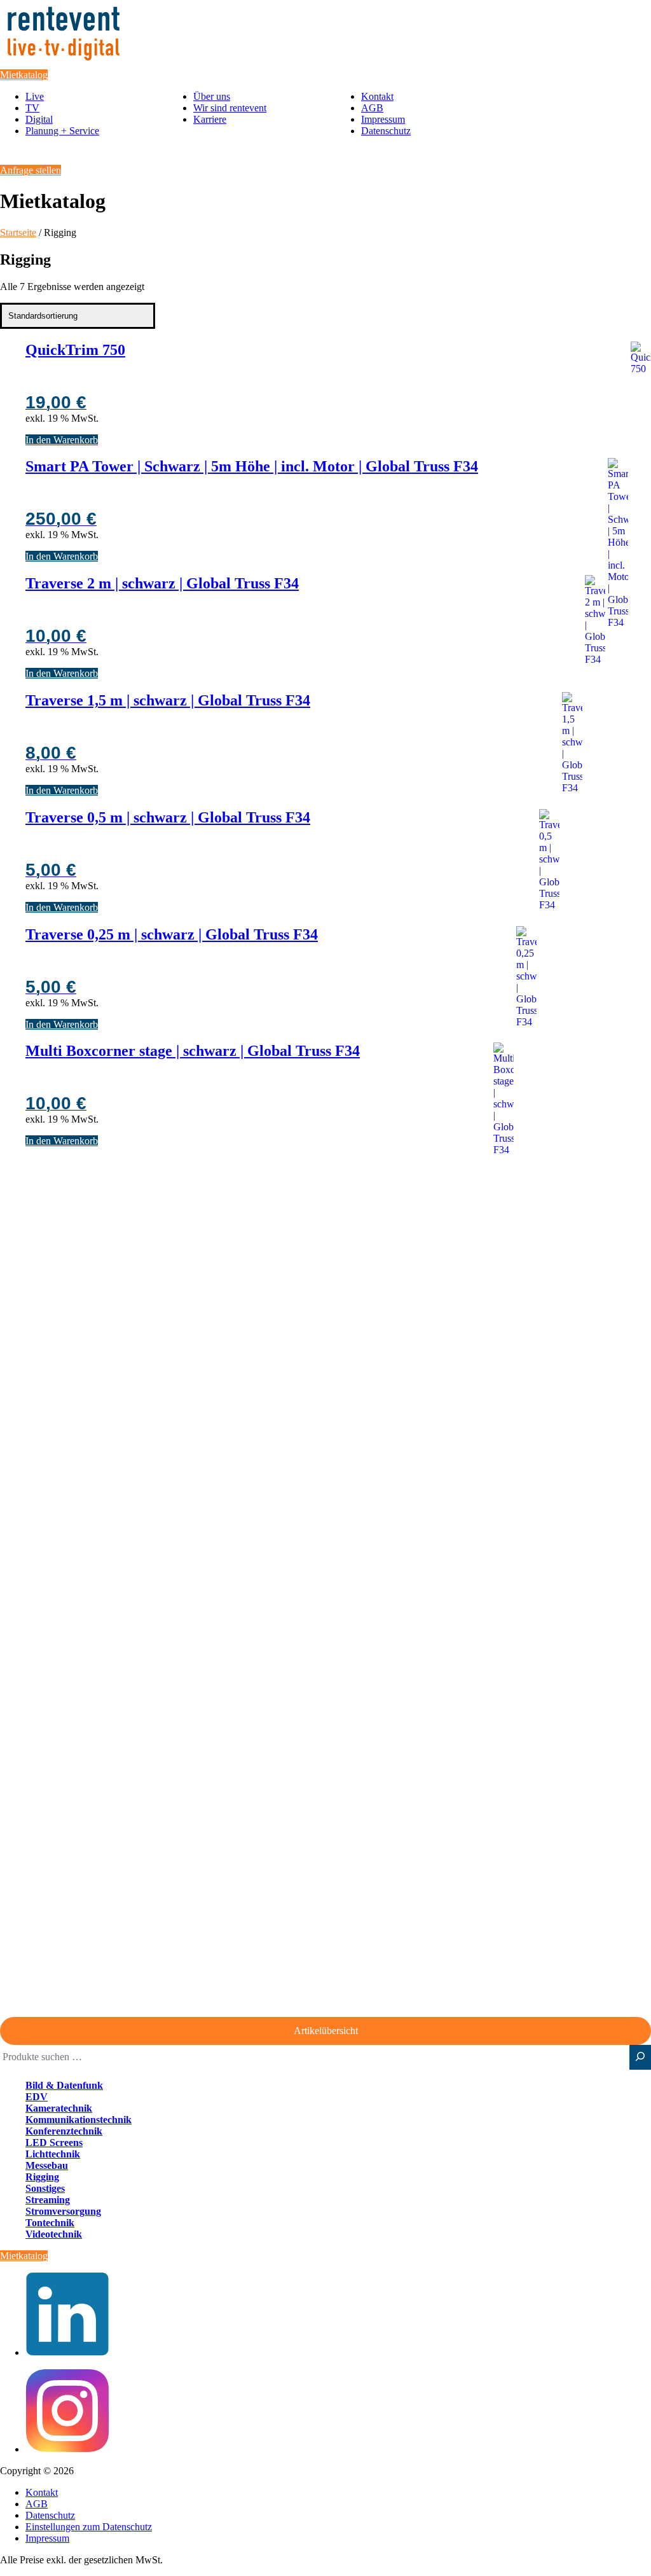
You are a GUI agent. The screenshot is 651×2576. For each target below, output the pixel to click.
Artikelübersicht (326, 2031)
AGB (372, 108)
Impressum (383, 119)
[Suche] (640, 2057)
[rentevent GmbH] (64, 63)
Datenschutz (386, 131)
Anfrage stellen (31, 170)
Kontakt (377, 96)
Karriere (210, 119)
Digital (39, 119)
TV (32, 108)
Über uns (212, 96)
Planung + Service (62, 131)
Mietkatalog (24, 75)
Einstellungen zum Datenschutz (89, 2527)
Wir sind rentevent (230, 108)
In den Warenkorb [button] (62, 440)
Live (35, 96)
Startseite (18, 232)
